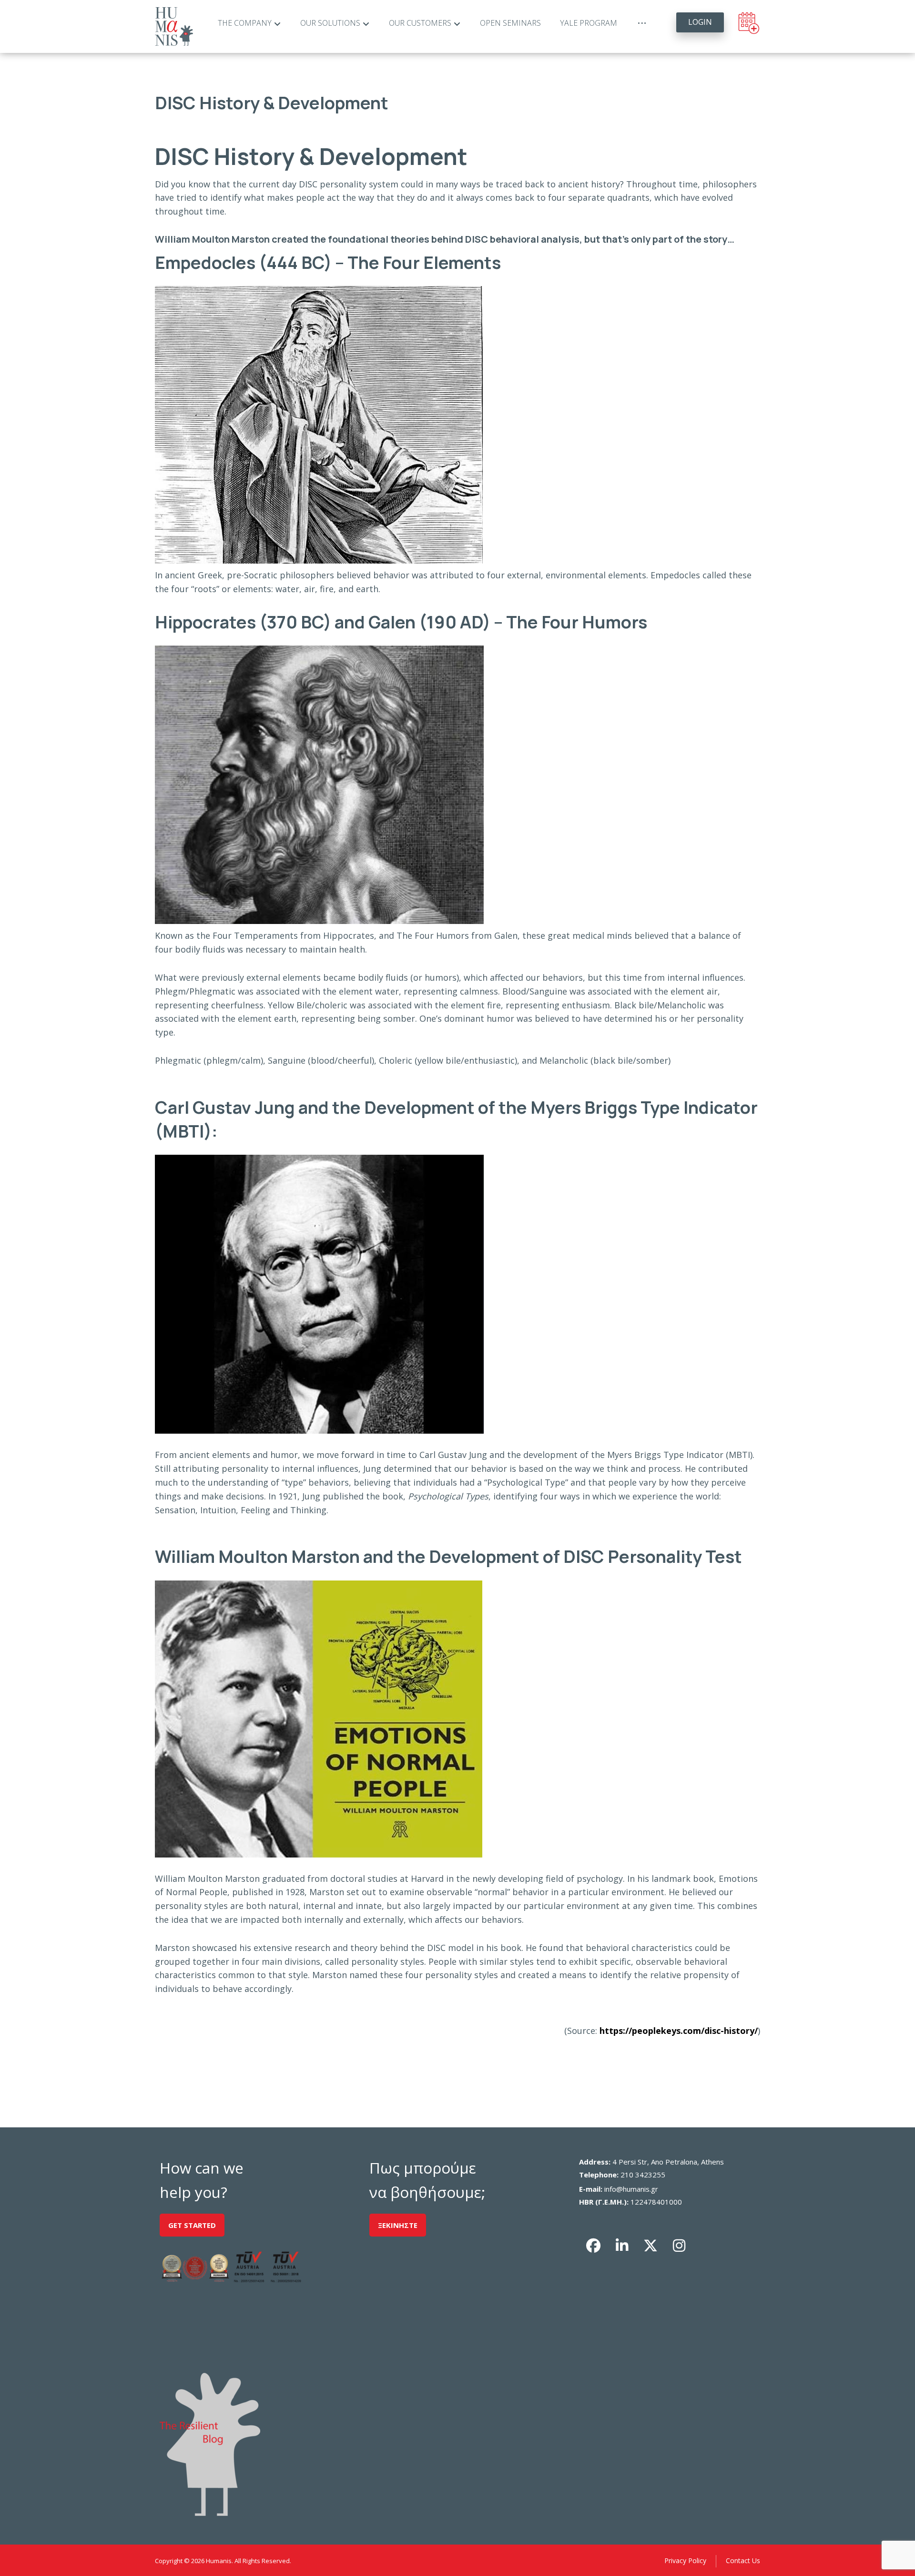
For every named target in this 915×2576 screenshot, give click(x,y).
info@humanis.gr (631, 2189)
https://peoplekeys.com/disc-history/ (677, 2031)
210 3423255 (643, 2175)
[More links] (642, 23)
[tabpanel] (457, 1089)
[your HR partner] (174, 26)
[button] (593, 2246)
